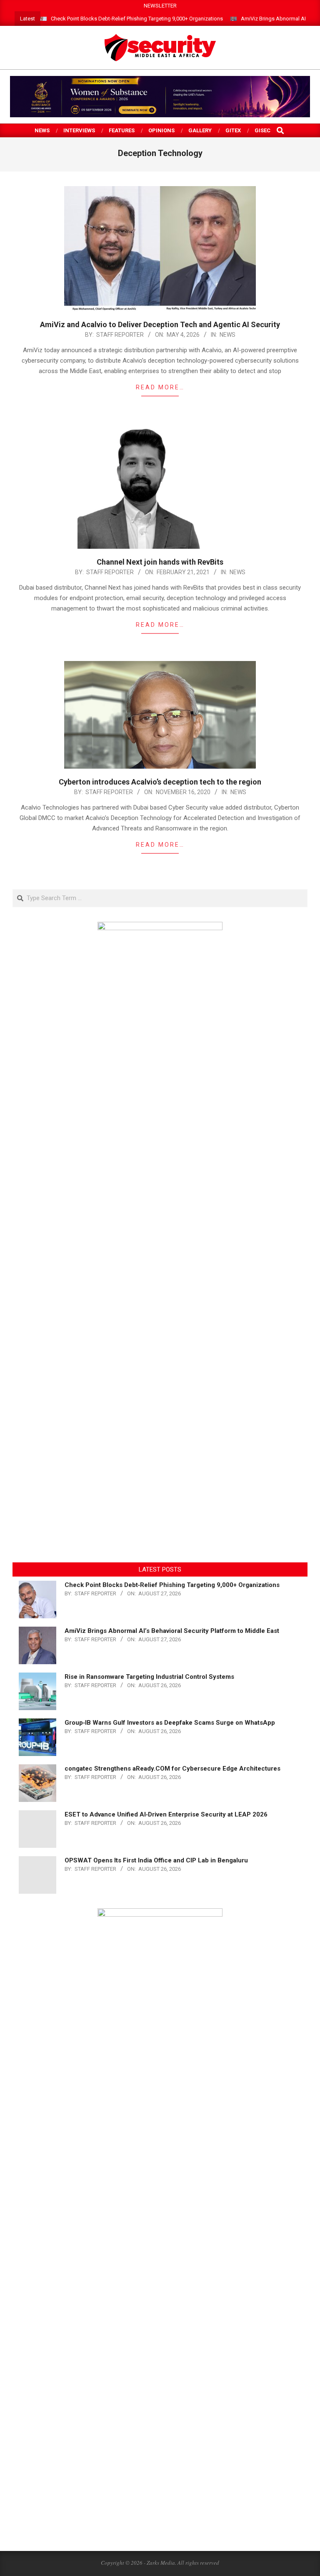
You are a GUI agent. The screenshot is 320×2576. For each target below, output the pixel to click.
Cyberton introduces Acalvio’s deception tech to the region (160, 782)
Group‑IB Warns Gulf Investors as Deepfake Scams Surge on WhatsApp (170, 1723)
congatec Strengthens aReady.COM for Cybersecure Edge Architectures (172, 1769)
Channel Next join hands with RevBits (160, 562)
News (227, 335)
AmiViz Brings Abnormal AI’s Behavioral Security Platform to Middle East (172, 1631)
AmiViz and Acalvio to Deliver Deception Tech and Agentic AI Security (160, 324)
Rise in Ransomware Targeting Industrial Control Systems (149, 1677)
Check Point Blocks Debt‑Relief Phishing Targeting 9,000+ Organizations (137, 19)
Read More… (160, 387)
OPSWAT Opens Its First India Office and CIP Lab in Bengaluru (156, 1860)
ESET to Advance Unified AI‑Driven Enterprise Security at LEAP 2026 (166, 1814)
